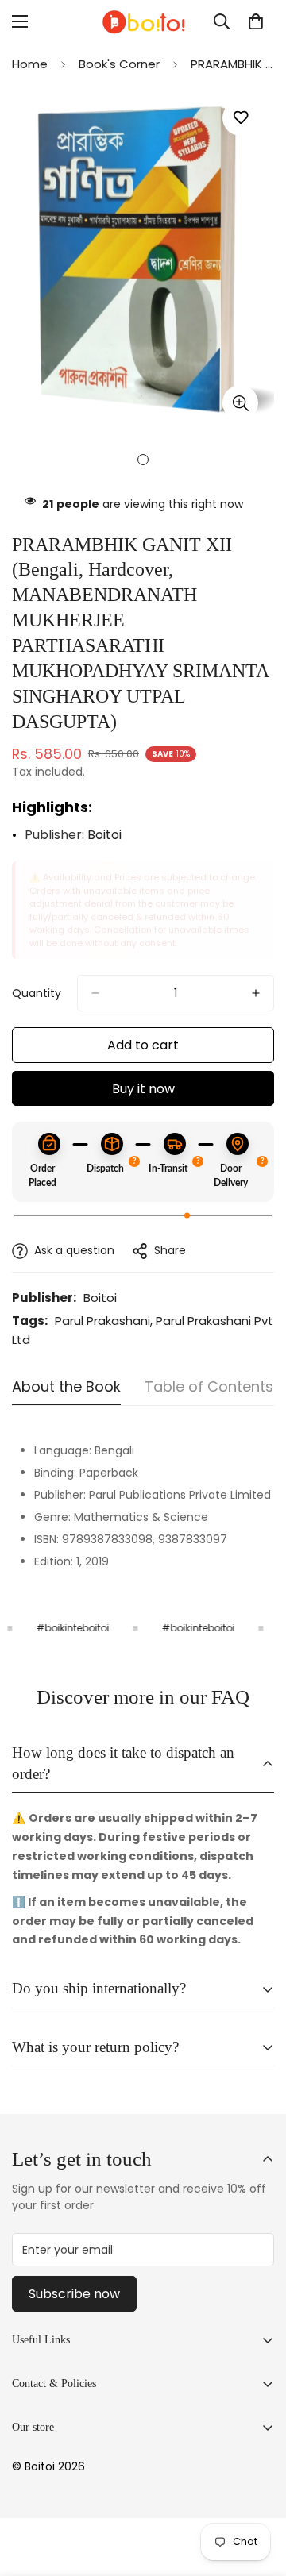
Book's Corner (119, 64)
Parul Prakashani (102, 1321)
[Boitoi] (143, 22)
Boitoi (104, 835)
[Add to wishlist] (240, 118)
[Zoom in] (240, 403)
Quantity (37, 993)
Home (30, 64)
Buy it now (143, 1089)
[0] (256, 21)
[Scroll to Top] (257, 2492)
